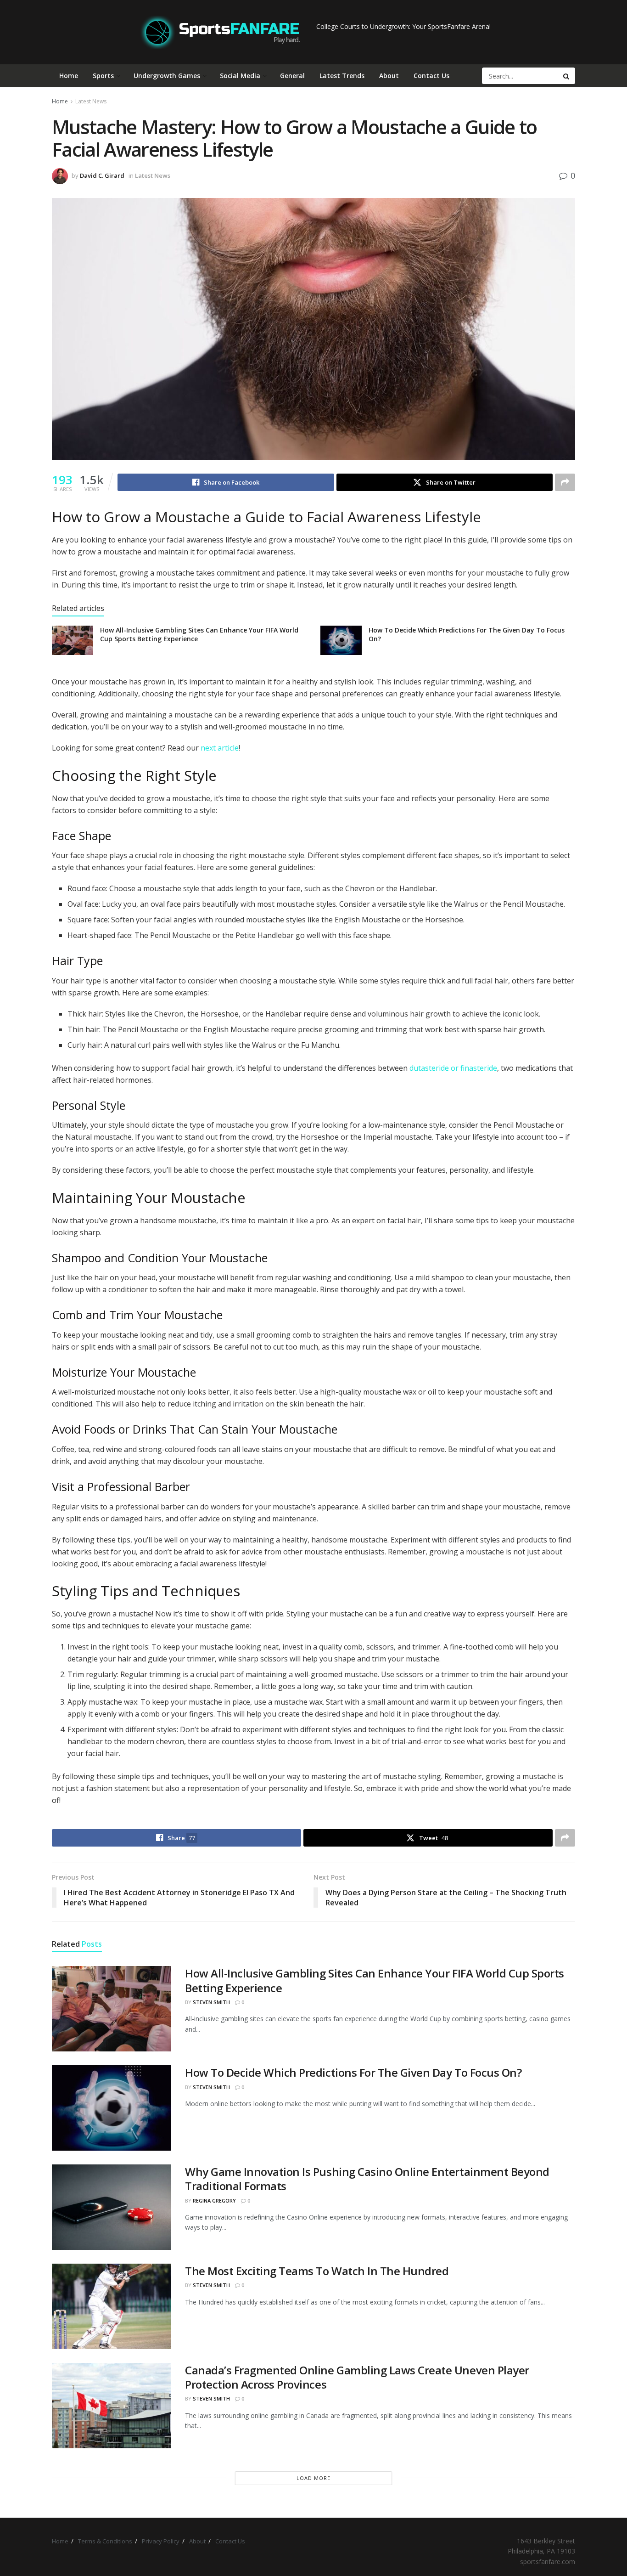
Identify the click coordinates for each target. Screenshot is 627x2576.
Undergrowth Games (167, 76)
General (292, 76)
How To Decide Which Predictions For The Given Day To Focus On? (353, 2072)
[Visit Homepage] (220, 32)
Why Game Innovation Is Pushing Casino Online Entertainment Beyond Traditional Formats (367, 2179)
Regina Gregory (214, 2200)
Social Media (240, 76)
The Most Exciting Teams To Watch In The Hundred (317, 2271)
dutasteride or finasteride (453, 1068)
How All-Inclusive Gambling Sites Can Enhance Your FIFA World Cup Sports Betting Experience (375, 1980)
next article (220, 748)
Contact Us (431, 76)
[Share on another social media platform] (565, 482)
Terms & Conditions (105, 2541)
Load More (313, 2478)
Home (69, 76)
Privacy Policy (161, 2541)
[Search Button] (567, 76)
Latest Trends (342, 76)
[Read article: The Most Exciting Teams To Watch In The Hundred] (112, 2306)
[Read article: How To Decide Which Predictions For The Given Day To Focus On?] (341, 640)
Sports (103, 76)
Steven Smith (211, 2002)
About (389, 76)
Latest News (91, 101)
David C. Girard (102, 175)
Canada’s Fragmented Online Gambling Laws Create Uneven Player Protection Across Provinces (357, 2377)
